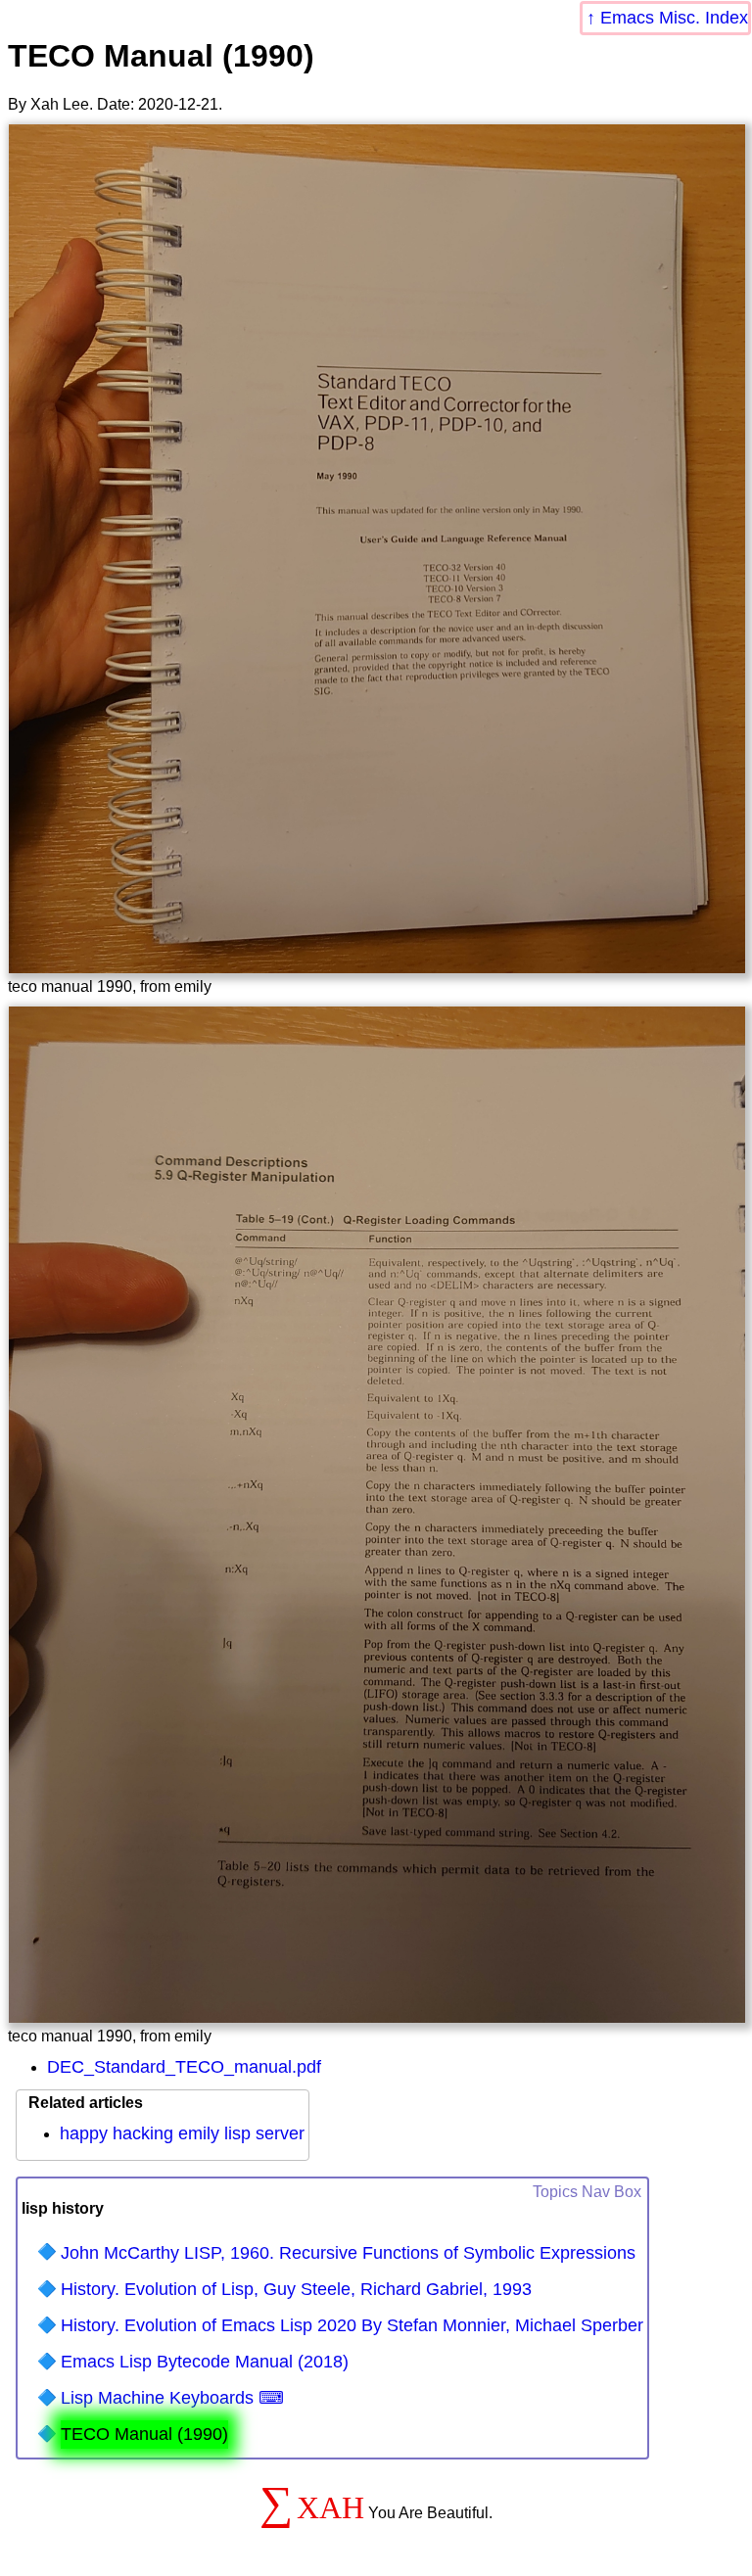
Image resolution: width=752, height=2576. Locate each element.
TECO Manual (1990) (144, 2434)
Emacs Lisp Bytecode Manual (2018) (205, 2362)
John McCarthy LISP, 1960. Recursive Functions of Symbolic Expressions (348, 2253)
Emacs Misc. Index (674, 18)
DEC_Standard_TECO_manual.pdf (184, 2067)
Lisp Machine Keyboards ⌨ (172, 2398)
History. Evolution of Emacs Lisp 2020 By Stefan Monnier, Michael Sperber (352, 2325)
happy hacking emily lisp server (182, 2133)
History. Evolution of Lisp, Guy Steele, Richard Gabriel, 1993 (296, 2289)
